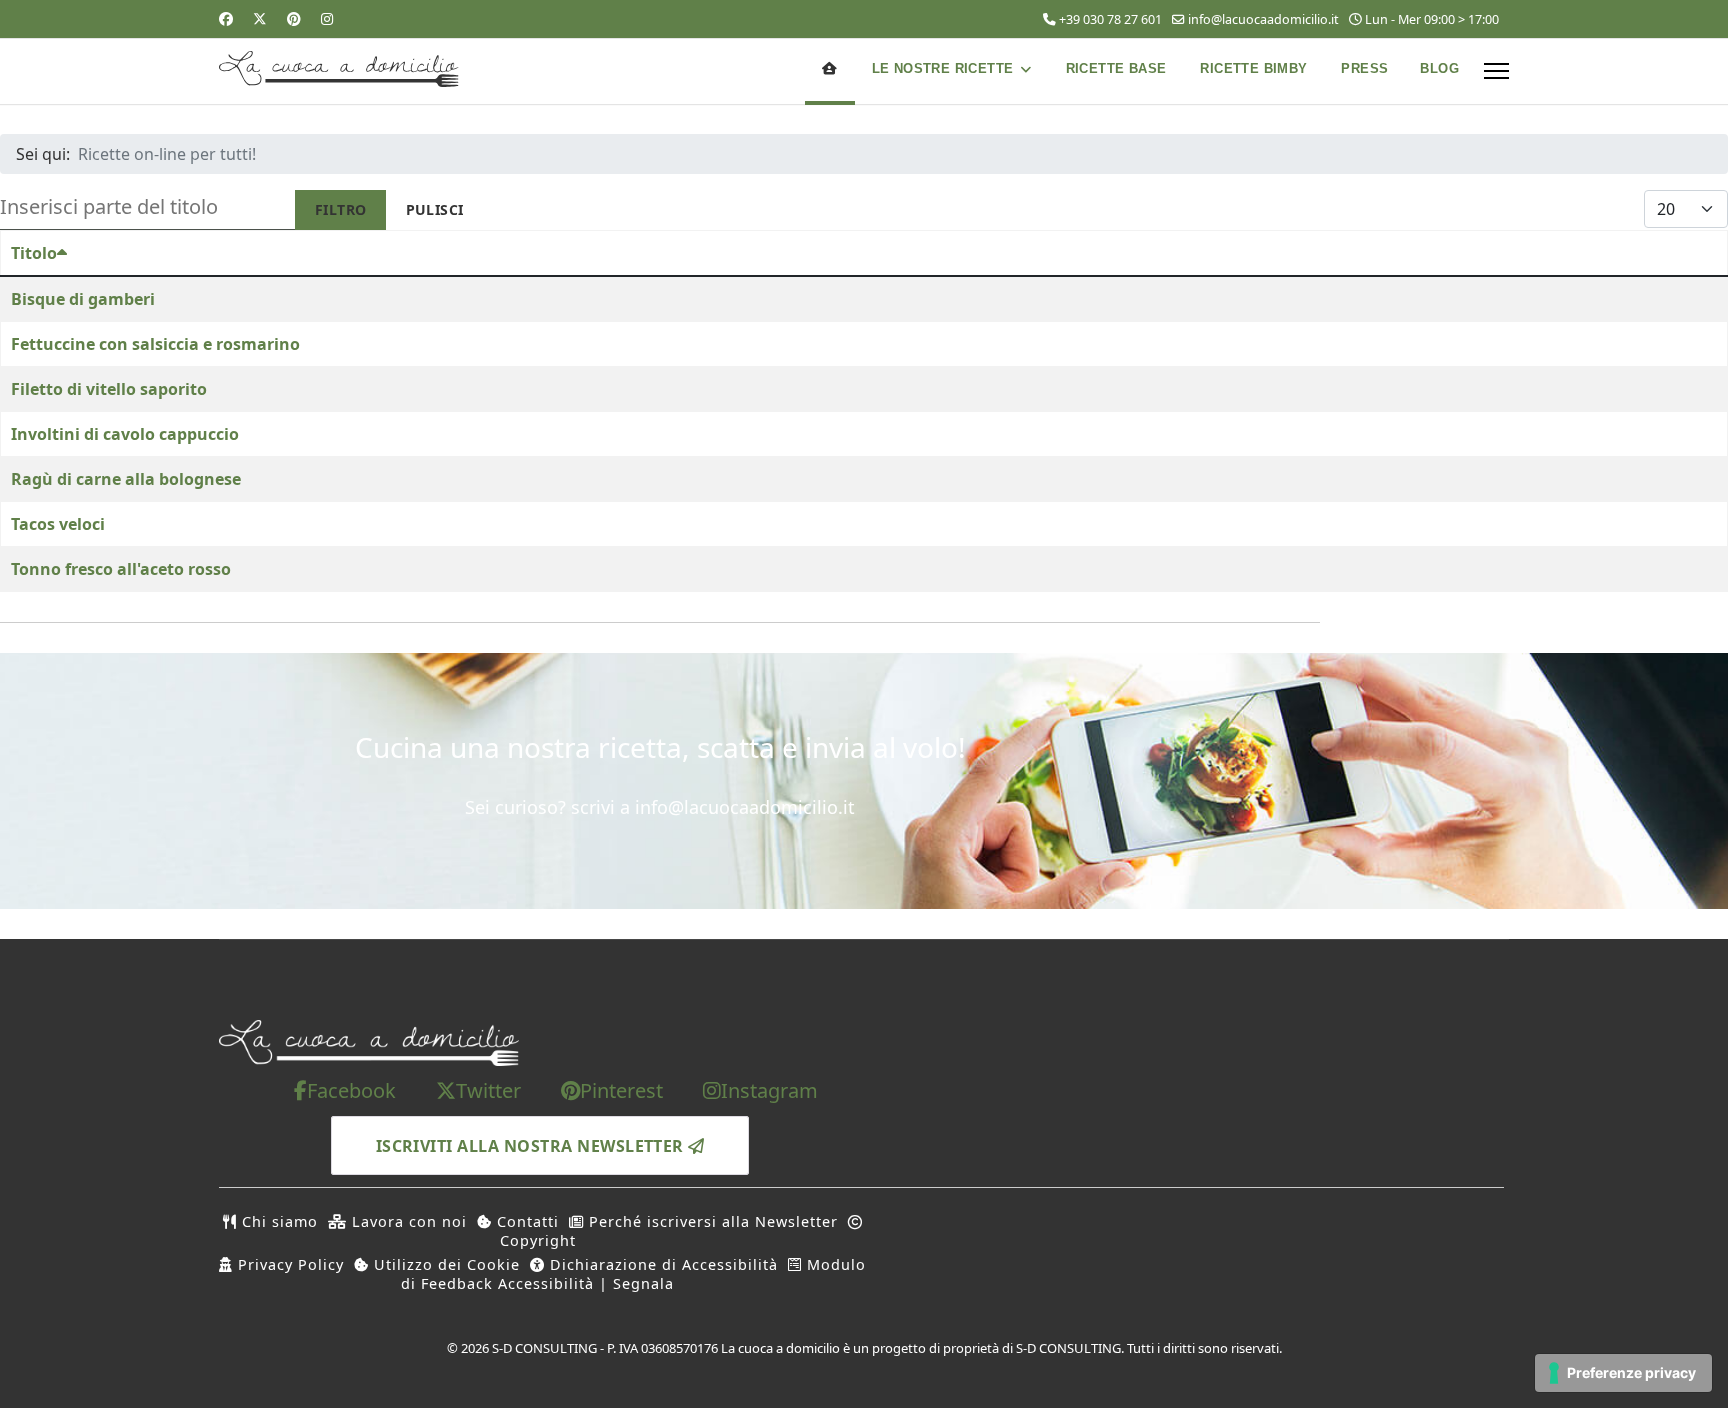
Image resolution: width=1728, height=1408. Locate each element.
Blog (1439, 68)
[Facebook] (226, 18)
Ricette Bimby (1253, 68)
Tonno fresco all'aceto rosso (121, 569)
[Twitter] (260, 18)
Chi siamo (277, 1221)
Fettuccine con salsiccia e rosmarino (155, 344)
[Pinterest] (294, 18)
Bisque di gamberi (83, 299)
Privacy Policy (288, 1264)
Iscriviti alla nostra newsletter (532, 1146)
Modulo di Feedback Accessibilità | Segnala (633, 1274)
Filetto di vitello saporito (109, 389)
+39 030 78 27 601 (1110, 19)
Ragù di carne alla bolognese (126, 479)
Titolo (34, 253)
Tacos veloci (58, 524)
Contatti (525, 1221)
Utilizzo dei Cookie (444, 1264)
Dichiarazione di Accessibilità (661, 1264)
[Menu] (1496, 71)
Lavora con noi (407, 1221)
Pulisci (435, 209)
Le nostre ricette (943, 68)
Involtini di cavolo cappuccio (125, 434)
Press (1364, 68)
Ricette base (1116, 68)
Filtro (341, 209)
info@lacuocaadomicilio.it (1263, 19)
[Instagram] (327, 18)
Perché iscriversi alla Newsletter (711, 1221)
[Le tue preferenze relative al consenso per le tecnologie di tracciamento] (1623, 1373)
